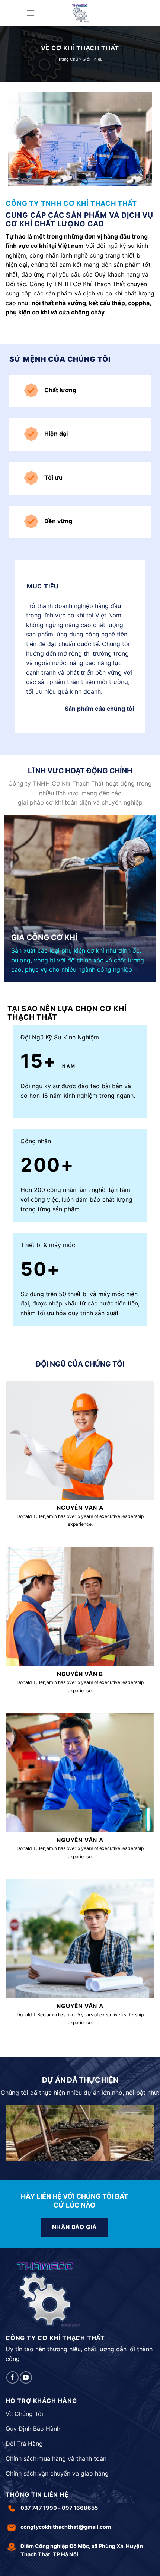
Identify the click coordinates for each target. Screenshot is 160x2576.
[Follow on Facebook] (12, 2377)
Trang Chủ (68, 59)
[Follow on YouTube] (26, 2377)
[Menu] (31, 13)
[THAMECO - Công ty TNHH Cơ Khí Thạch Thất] (80, 13)
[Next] (153, 2125)
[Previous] (7, 2125)
